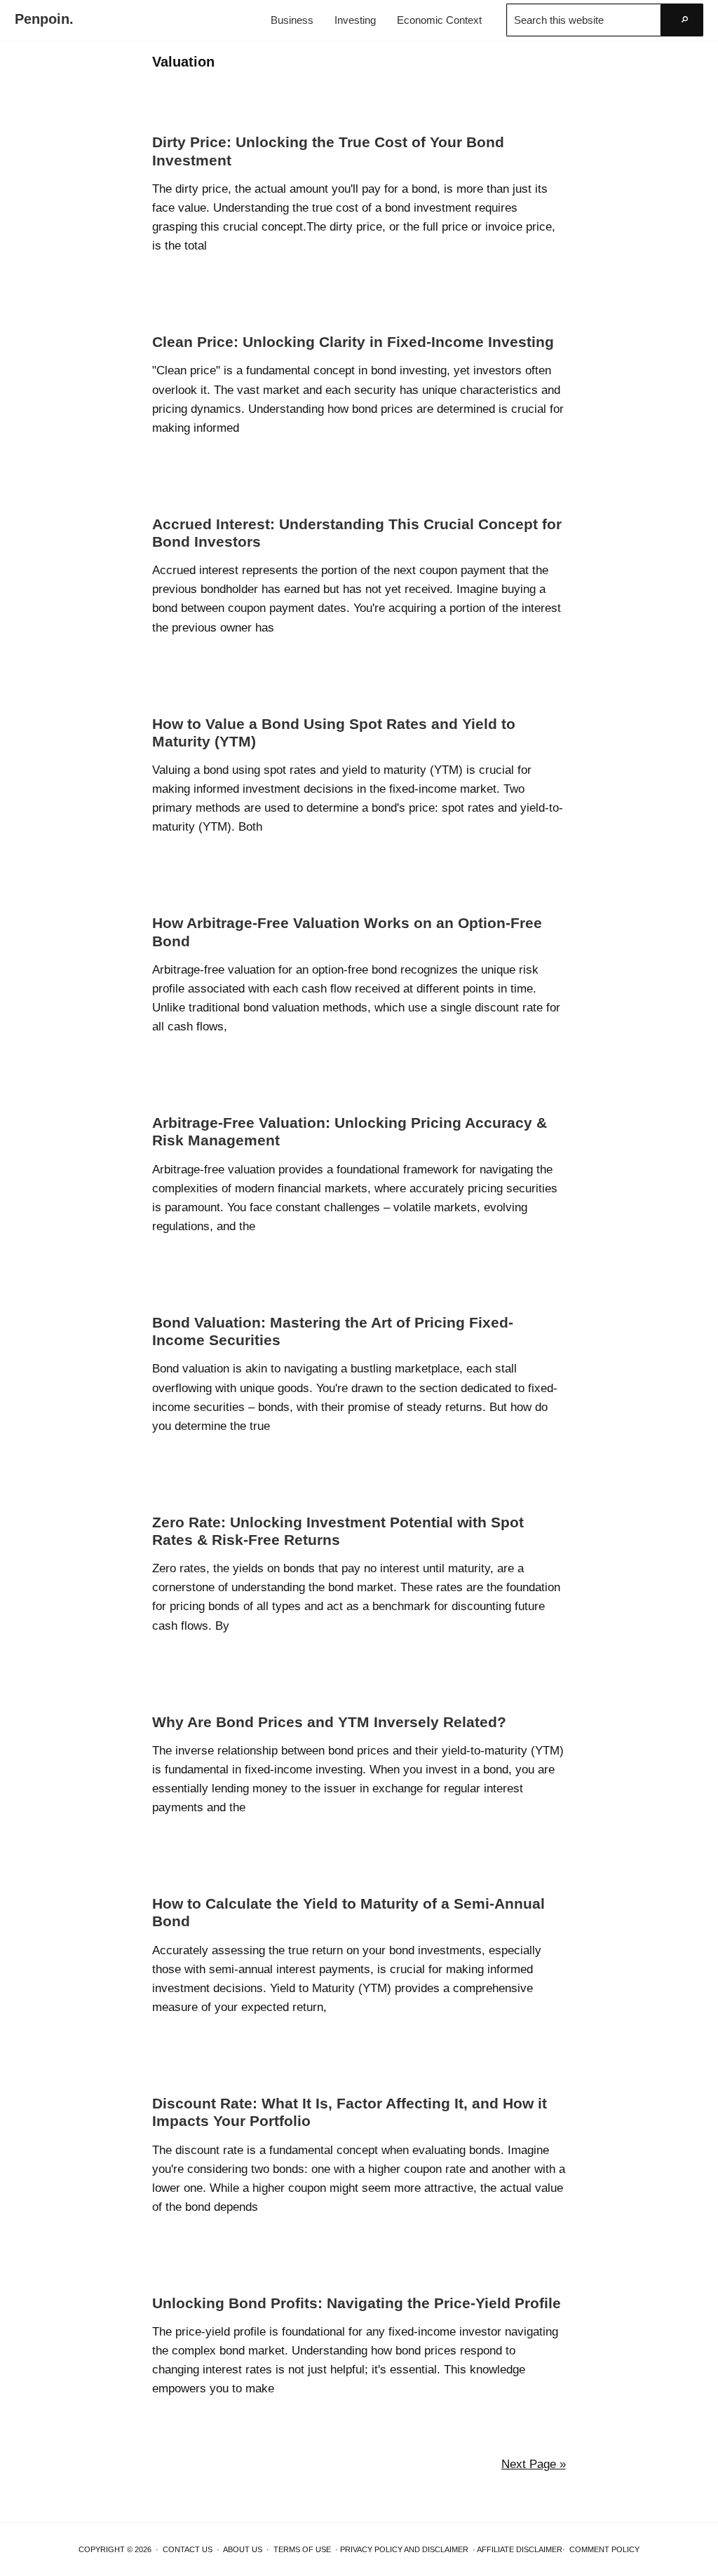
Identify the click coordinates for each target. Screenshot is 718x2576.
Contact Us (188, 2549)
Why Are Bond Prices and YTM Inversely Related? (329, 1722)
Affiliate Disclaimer (520, 2549)
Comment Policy (604, 2549)
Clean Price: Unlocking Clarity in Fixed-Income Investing (353, 342)
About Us (243, 2549)
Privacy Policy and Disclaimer (404, 2549)
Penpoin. (44, 19)
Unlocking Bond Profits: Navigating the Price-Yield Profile (357, 2303)
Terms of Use (302, 2549)
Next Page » (534, 2464)
